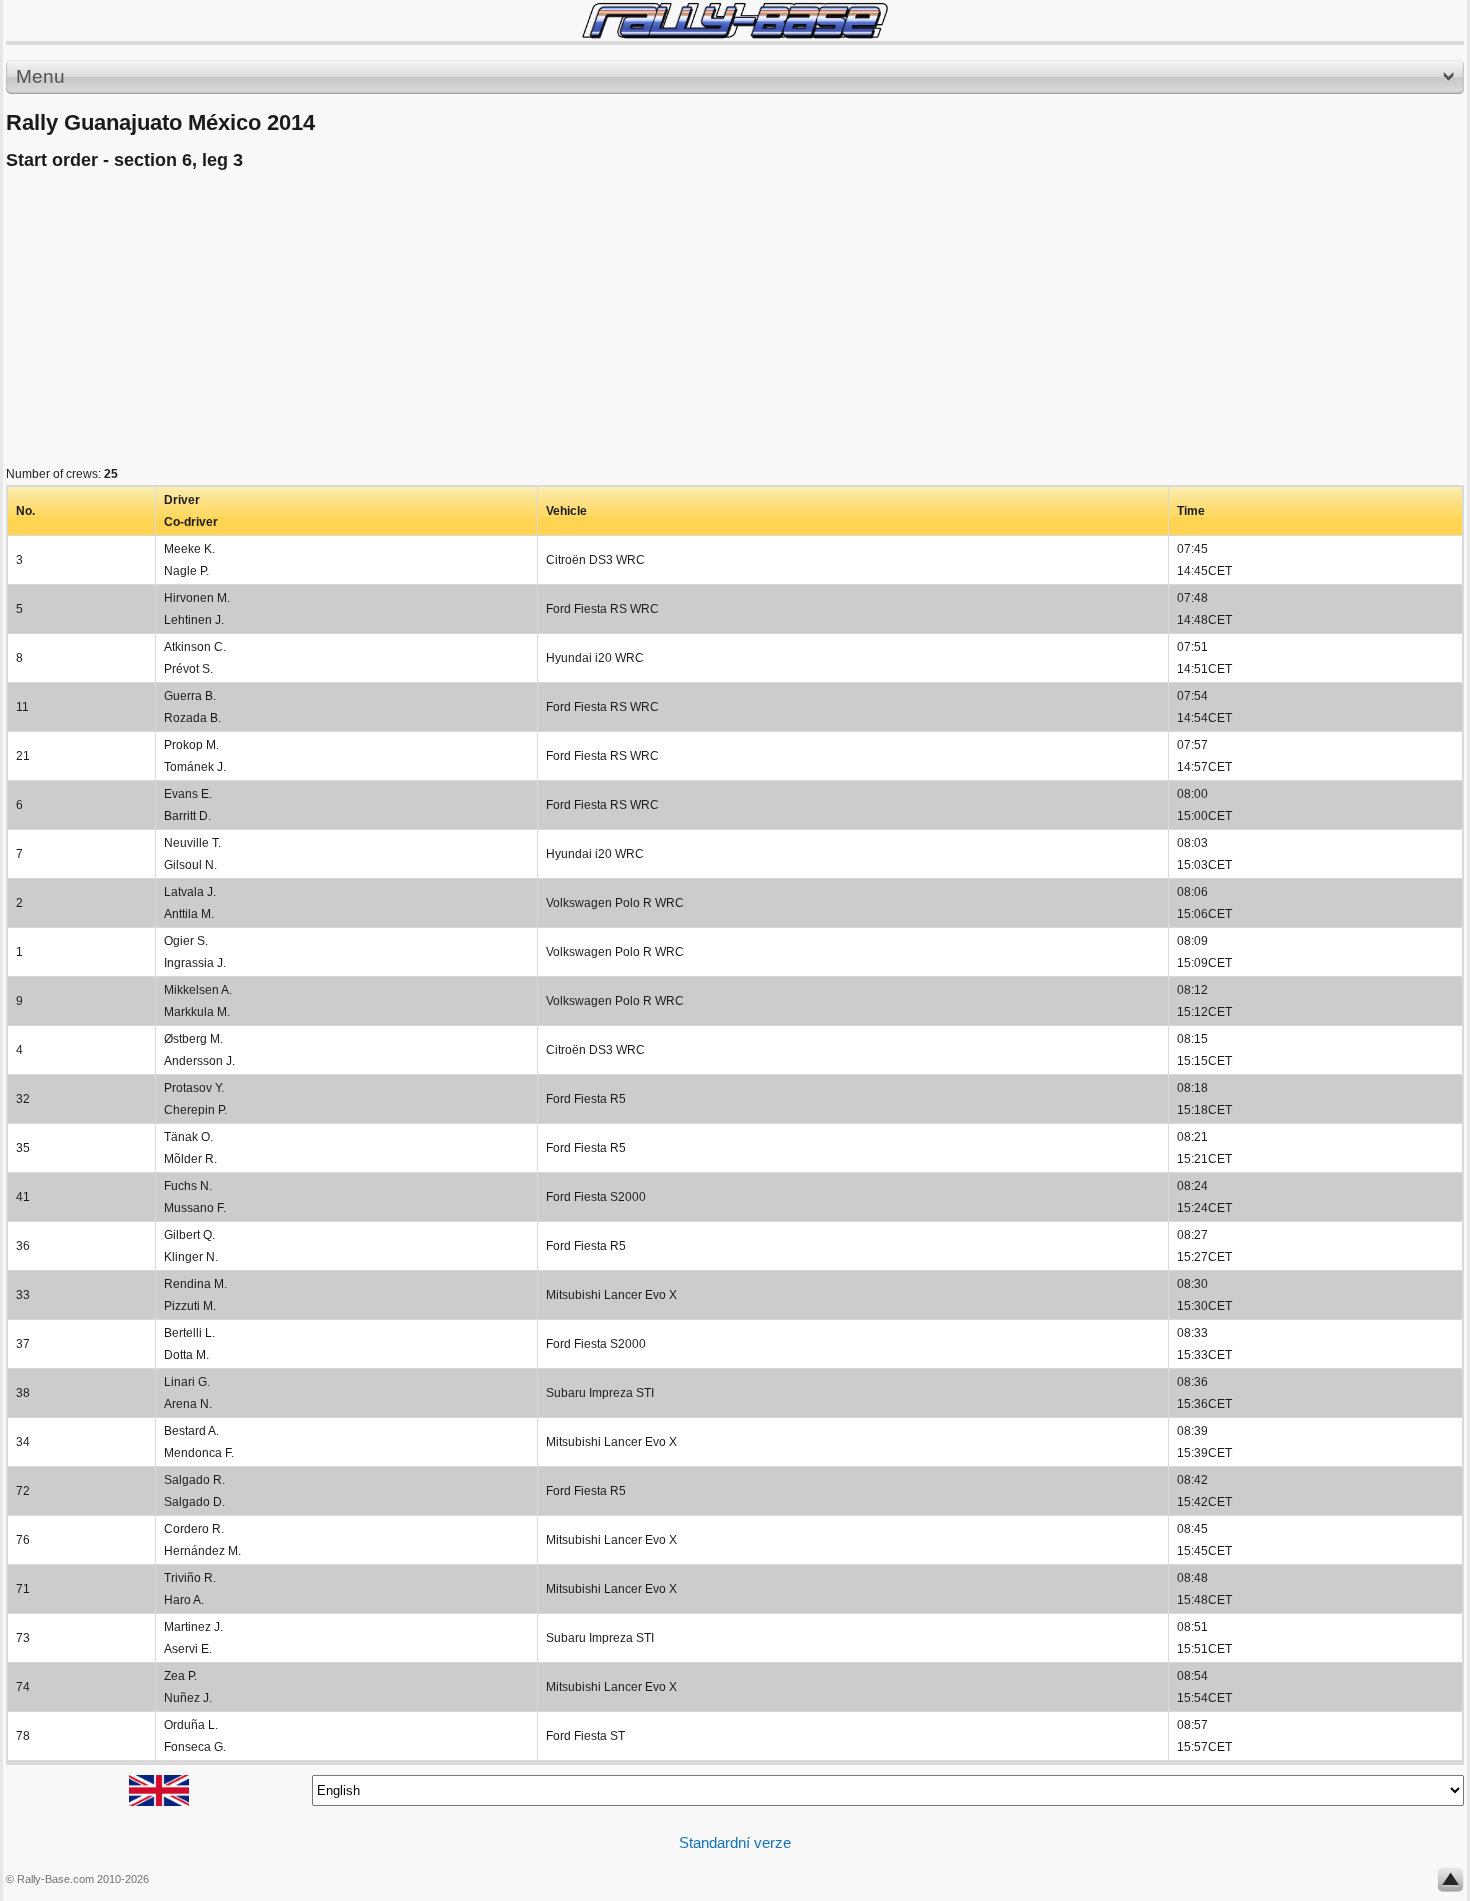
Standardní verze (735, 1842)
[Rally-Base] (735, 20)
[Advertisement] (606, 323)
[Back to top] (1450, 1884)
